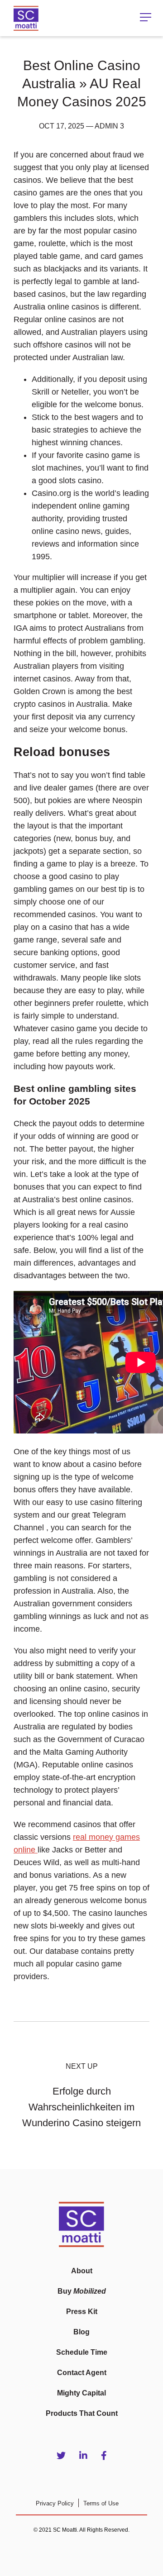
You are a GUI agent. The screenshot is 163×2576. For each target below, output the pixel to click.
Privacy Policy (55, 2503)
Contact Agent (82, 2373)
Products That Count (82, 2413)
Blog (81, 2332)
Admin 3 (109, 126)
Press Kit (82, 2312)
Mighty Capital (81, 2393)
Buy (82, 2291)
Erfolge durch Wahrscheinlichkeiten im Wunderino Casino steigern (81, 2107)
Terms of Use (101, 2503)
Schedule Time (82, 2352)
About (82, 2271)
